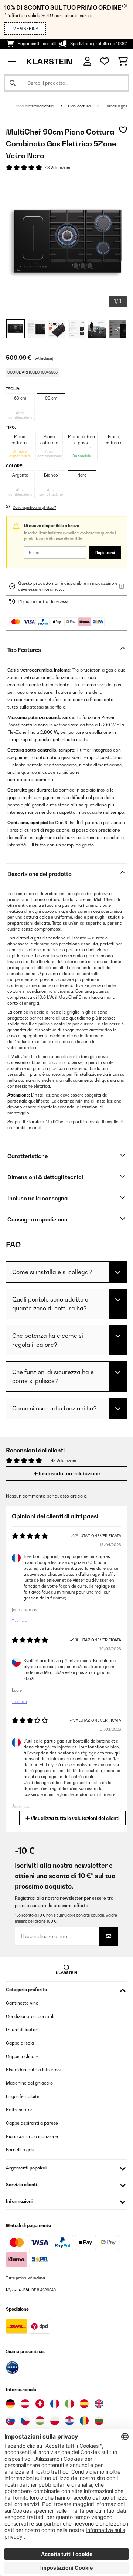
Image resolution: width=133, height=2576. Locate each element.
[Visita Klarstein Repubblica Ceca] (25, 2421)
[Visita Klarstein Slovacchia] (10, 2421)
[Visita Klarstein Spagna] (84, 2404)
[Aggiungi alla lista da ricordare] (123, 130)
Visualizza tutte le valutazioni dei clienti (74, 1818)
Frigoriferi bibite (23, 2096)
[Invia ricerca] (13, 83)
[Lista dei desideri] (105, 62)
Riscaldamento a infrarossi (34, 2070)
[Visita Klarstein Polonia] (55, 2421)
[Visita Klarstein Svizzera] (40, 2404)
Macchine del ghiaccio (29, 2083)
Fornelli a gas (116, 106)
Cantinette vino (22, 2003)
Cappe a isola (20, 2043)
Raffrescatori (20, 2110)
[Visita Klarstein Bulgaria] (99, 2421)
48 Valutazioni (57, 168)
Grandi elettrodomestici (34, 106)
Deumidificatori (22, 2030)
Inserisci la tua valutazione (69, 1473)
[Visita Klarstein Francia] (55, 2404)
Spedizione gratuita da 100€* (99, 44)
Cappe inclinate (22, 2056)
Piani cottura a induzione (32, 2136)
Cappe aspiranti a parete (32, 2123)
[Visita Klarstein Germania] (10, 2404)
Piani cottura (80, 106)
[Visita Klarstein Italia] (69, 2404)
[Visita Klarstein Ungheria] (40, 2421)
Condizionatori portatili (30, 2016)
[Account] (87, 61)
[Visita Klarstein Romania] (84, 2421)
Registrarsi (105, 553)
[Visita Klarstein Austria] (25, 2404)
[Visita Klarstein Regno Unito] (99, 2404)
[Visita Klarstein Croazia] (69, 2421)
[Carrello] (123, 62)
